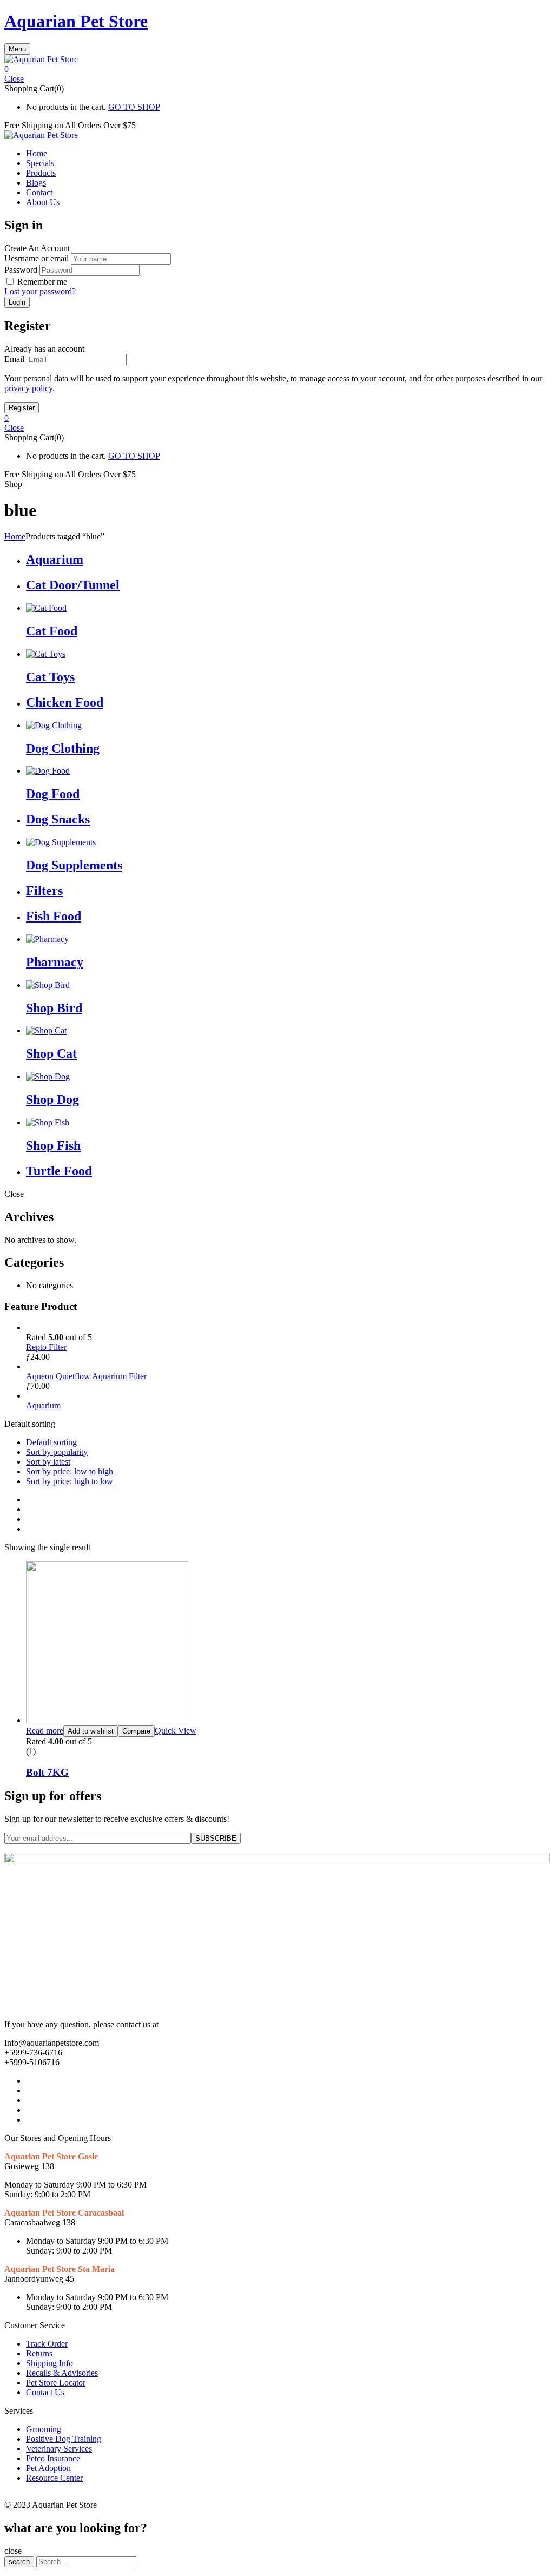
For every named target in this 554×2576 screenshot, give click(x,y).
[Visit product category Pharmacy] (47, 939)
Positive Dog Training (64, 2439)
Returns (39, 2353)
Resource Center (54, 2478)
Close (14, 79)
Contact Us (45, 2392)
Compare (136, 1731)
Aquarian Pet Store (76, 21)
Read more (45, 1731)
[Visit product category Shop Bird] (48, 985)
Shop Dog (52, 1099)
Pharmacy (55, 962)
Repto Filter (46, 1347)
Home (15, 536)
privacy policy (28, 388)
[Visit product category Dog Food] (48, 771)
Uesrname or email (37, 258)
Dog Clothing (63, 748)
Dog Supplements (74, 865)
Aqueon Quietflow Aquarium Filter (86, 1376)
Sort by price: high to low (70, 1481)
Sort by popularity (57, 1452)
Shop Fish (53, 1145)
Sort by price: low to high (70, 1471)
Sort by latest (48, 1462)
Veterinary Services (59, 2449)
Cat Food (52, 631)
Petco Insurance (53, 2458)
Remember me (42, 282)
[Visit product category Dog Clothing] (54, 725)
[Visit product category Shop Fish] (48, 1122)
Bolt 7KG (47, 1772)
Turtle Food (59, 1171)
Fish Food (54, 916)
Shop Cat (51, 1053)
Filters (44, 891)
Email (14, 359)
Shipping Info (50, 2363)
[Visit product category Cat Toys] (46, 654)
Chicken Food (65, 702)
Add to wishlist (91, 1731)
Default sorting (51, 1442)
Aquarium (55, 559)
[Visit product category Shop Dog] (48, 1076)
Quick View (176, 1731)
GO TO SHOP (134, 107)
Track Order (47, 2344)
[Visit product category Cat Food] (46, 608)
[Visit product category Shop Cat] (46, 1030)
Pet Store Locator (56, 2383)
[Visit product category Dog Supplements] (61, 842)
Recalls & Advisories (62, 2373)
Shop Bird (54, 1008)
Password (21, 270)
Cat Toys (50, 677)
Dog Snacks (58, 819)
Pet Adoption (48, 2468)
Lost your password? (40, 291)
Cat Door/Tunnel (73, 585)
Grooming (44, 2429)
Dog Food (53, 794)
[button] (277, 69)
